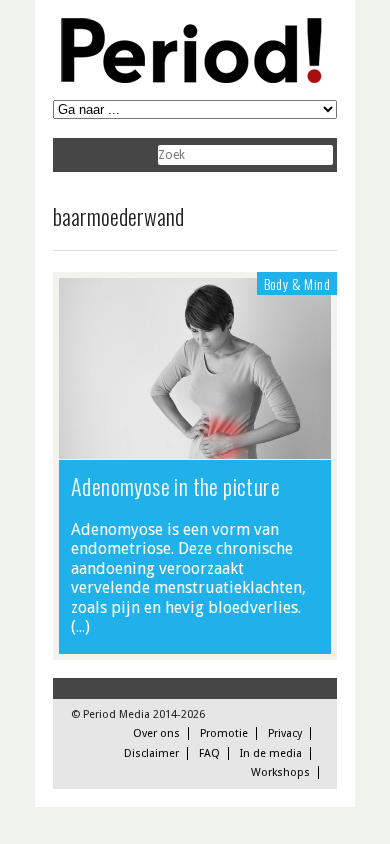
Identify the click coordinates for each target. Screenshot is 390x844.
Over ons (156, 733)
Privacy (285, 733)
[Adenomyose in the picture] (195, 449)
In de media (271, 753)
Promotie (224, 733)
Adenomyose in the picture (175, 486)
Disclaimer (151, 753)
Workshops (280, 772)
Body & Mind (297, 283)
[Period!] (188, 78)
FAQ (209, 753)
